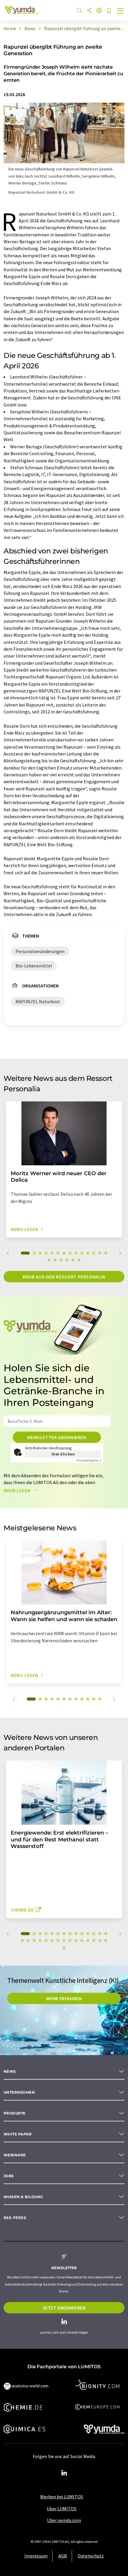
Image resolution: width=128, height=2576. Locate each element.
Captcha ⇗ (89, 1460)
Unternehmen (19, 2092)
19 (73, 1260)
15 (49, 1260)
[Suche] (79, 11)
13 (100, 1253)
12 (94, 1253)
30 (64, 1948)
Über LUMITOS (62, 2509)
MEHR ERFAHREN (64, 1998)
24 (76, 1941)
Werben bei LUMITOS (62, 2497)
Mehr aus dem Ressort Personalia (64, 1277)
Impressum (36, 2556)
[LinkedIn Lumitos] (64, 2473)
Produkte (15, 2113)
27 (94, 1941)
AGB (63, 2556)
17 (61, 1260)
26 (88, 1941)
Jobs (9, 2176)
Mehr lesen (18, 1490)
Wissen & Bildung (23, 2197)
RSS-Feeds (15, 2218)
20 (79, 1260)
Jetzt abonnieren (64, 2308)
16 (55, 1260)
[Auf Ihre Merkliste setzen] (109, 11)
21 (58, 1941)
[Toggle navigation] (121, 11)
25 (82, 1941)
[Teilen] (89, 11)
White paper (18, 2134)
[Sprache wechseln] (99, 11)
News (10, 2071)
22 (64, 1941)
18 (67, 1260)
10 (82, 1253)
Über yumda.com (64, 2520)
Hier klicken (63, 1454)
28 (100, 1941)
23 (70, 1941)
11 (88, 1253)
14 (106, 1253)
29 (106, 1941)
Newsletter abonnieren (57, 1437)
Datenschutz (91, 2556)
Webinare (15, 2155)
